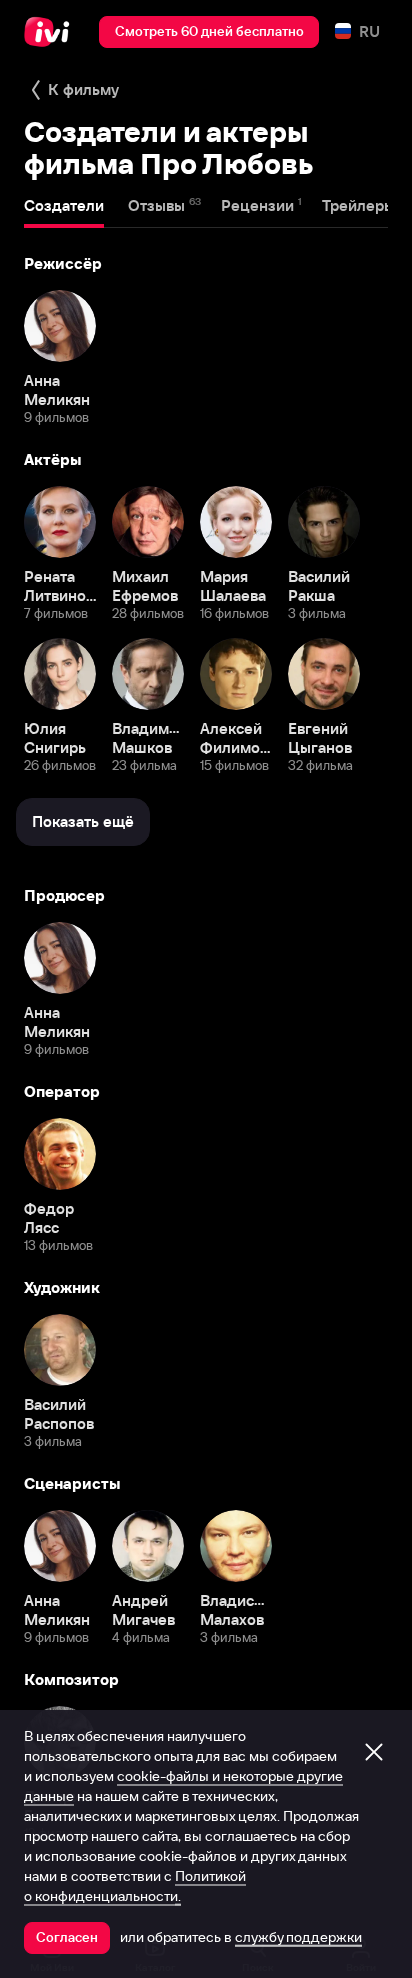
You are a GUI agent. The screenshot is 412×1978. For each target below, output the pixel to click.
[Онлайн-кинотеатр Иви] (51, 32)
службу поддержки (298, 1937)
